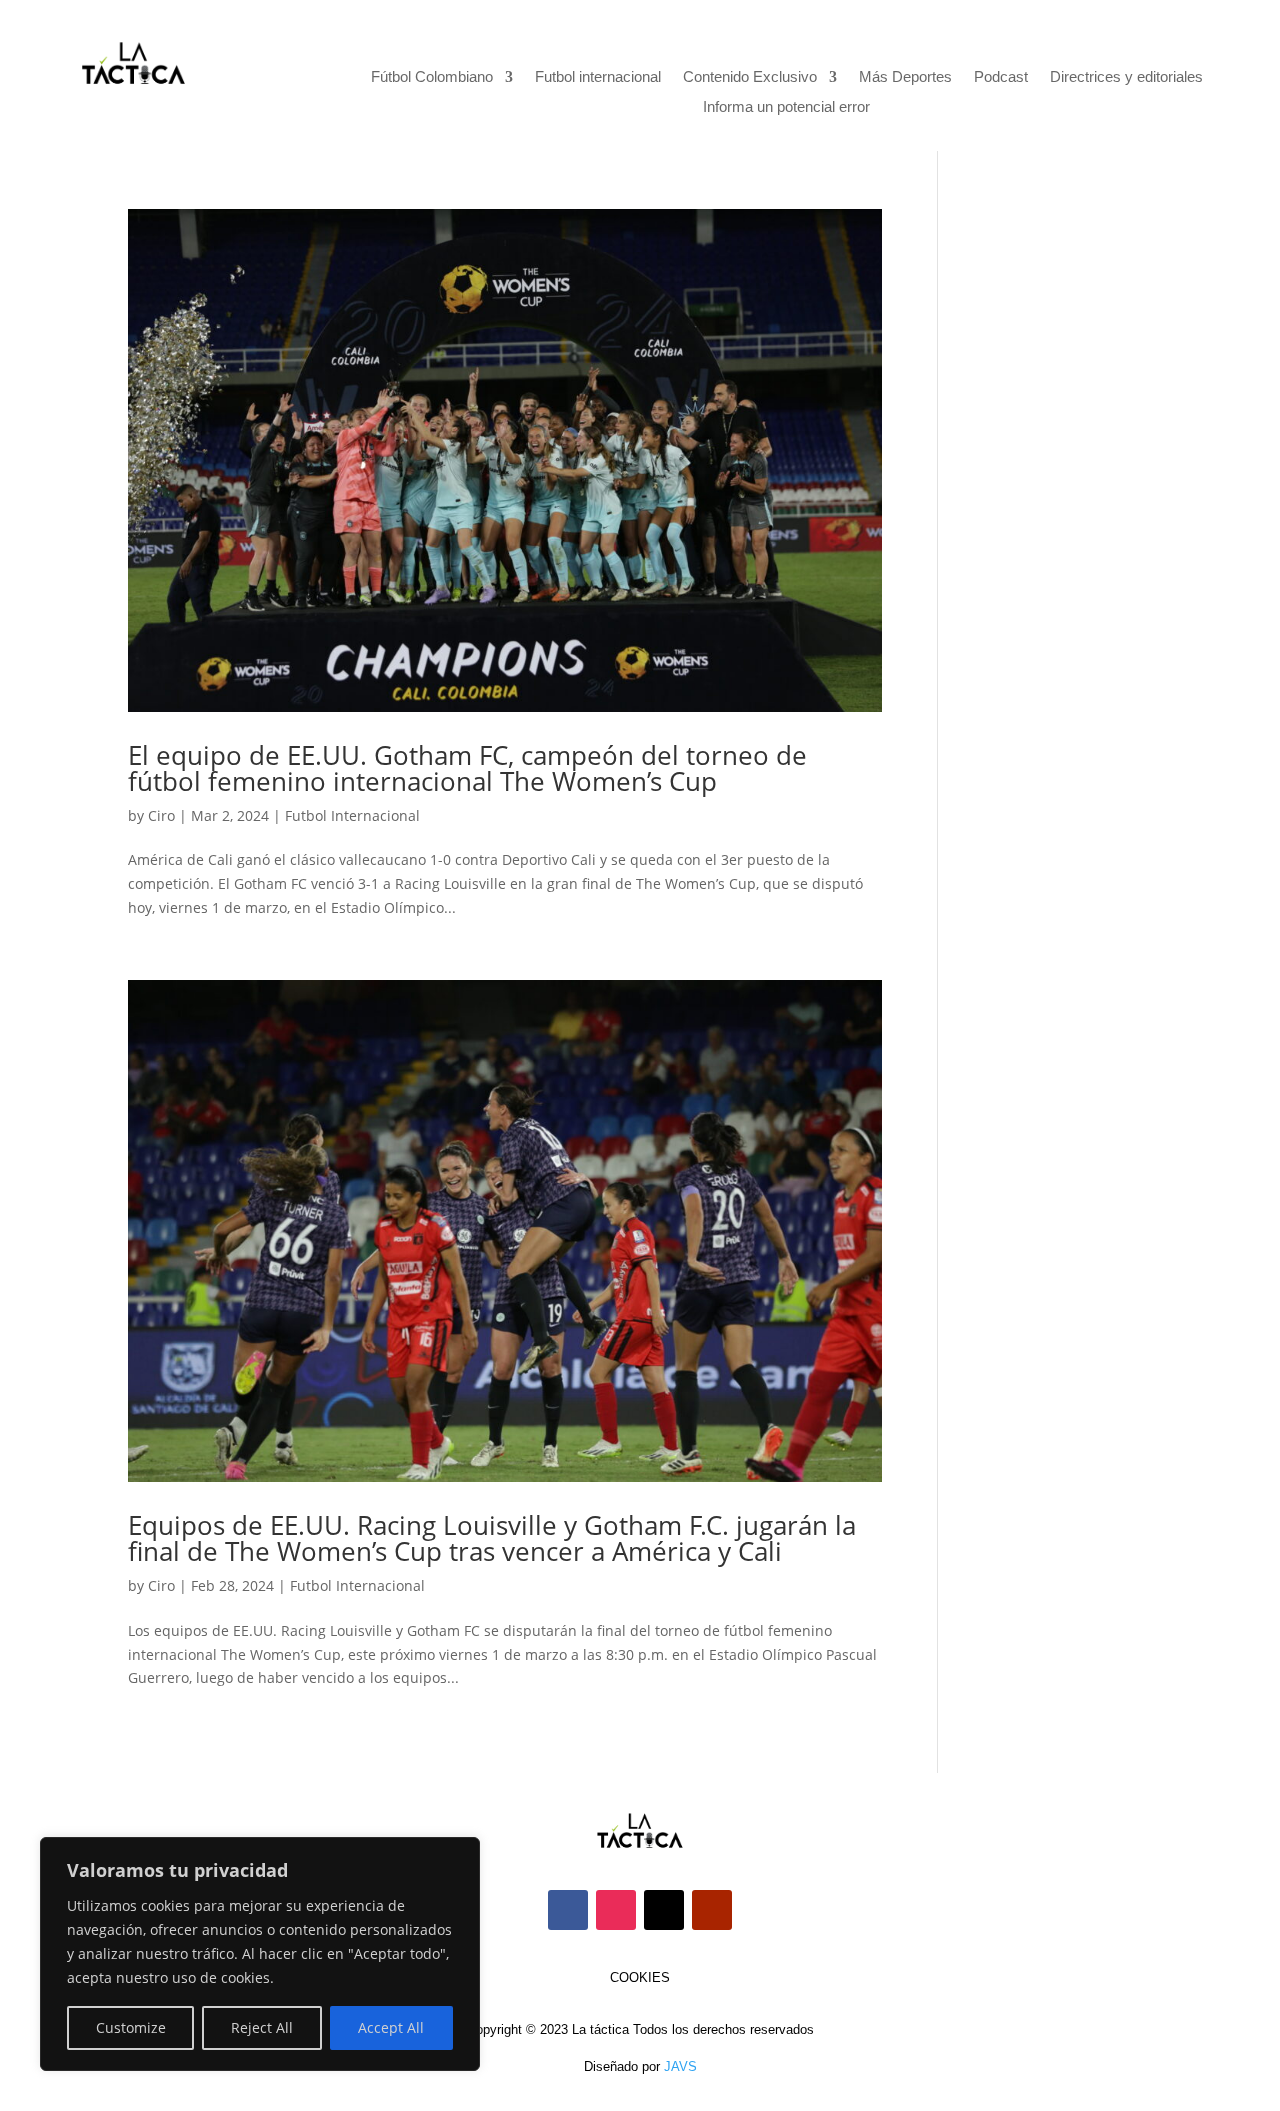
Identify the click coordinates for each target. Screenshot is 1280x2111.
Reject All (262, 2027)
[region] (260, 1954)
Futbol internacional (598, 77)
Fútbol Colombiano (432, 77)
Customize (131, 2027)
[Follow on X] (664, 1910)
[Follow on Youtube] (712, 1910)
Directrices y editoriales (1126, 77)
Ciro (161, 815)
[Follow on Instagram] (616, 1910)
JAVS (680, 2066)
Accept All (391, 2027)
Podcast (1001, 77)
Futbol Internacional (352, 815)
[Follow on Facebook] (568, 1910)
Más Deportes (905, 77)
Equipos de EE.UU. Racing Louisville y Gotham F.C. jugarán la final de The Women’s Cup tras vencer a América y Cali (492, 1538)
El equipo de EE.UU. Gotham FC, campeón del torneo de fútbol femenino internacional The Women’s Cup (467, 768)
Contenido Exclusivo (750, 77)
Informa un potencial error (786, 107)
